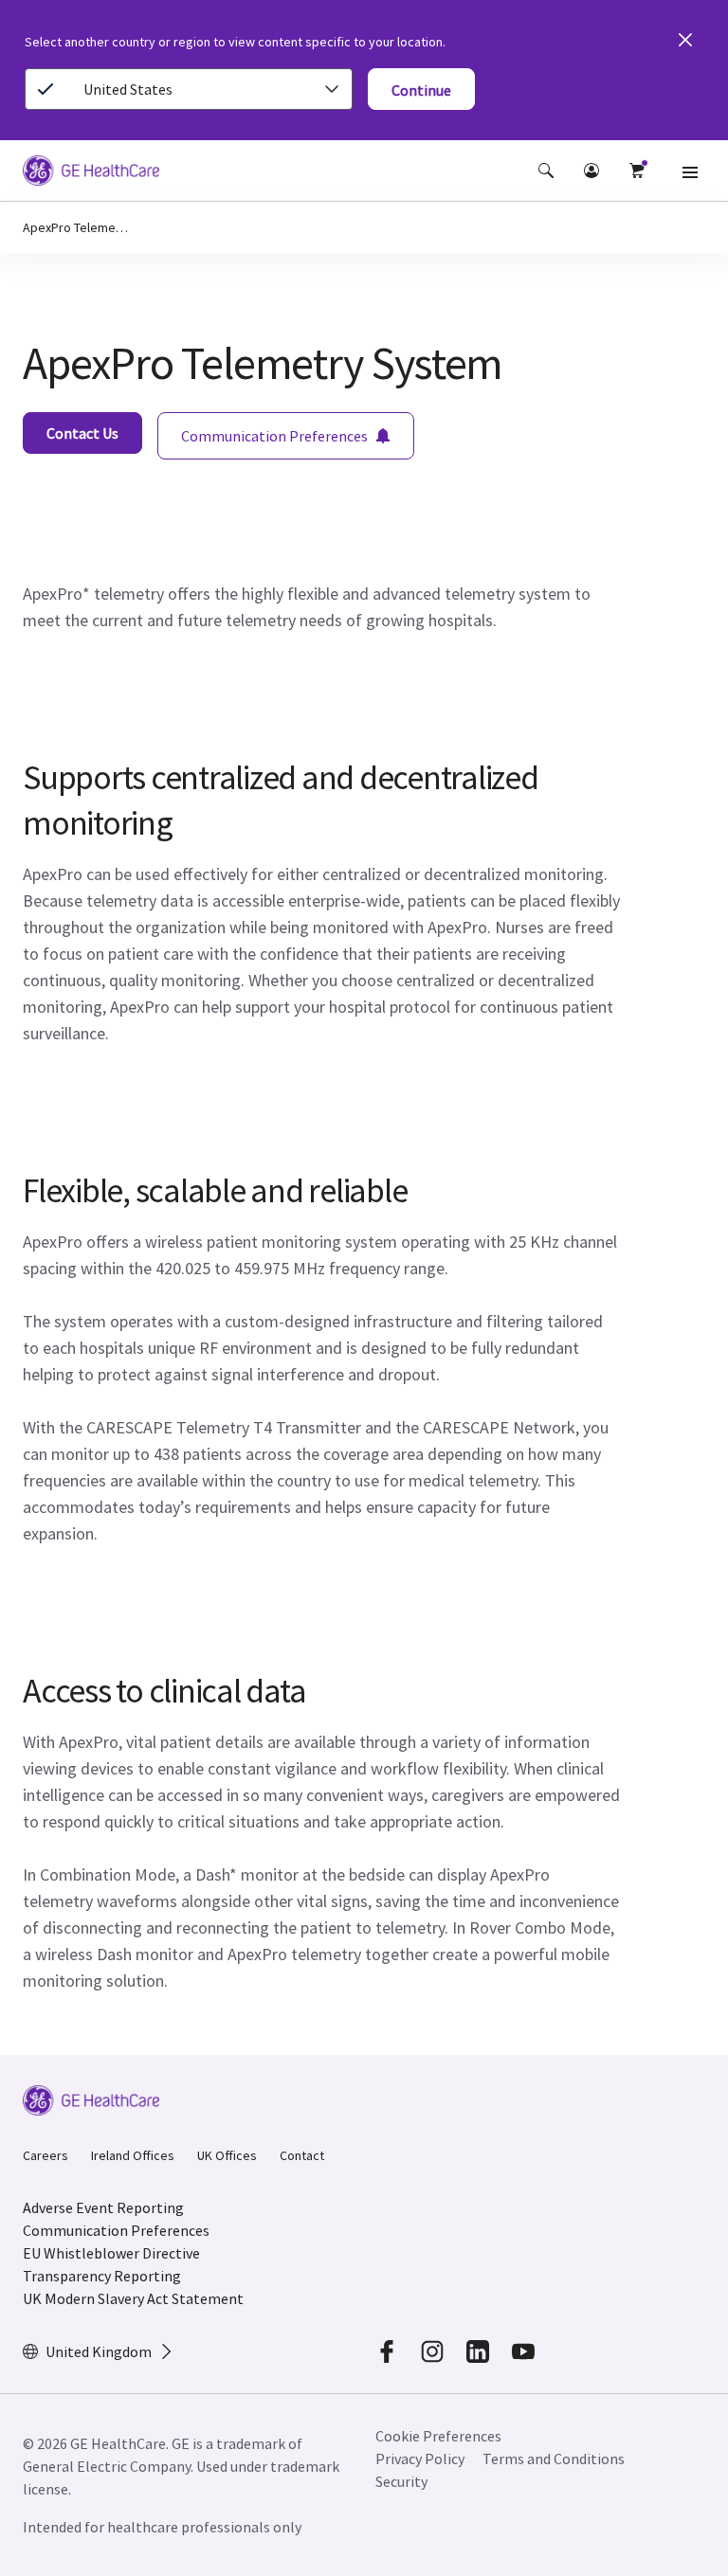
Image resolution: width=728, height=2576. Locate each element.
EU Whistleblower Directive (111, 2253)
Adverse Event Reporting (103, 2207)
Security (403, 2481)
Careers (45, 2155)
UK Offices (227, 2155)
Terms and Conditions (554, 2459)
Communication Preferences (116, 2230)
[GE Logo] (91, 173)
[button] (546, 171)
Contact (302, 2155)
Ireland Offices (133, 2155)
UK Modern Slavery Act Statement (133, 2298)
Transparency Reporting (102, 2276)
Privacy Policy (420, 2459)
